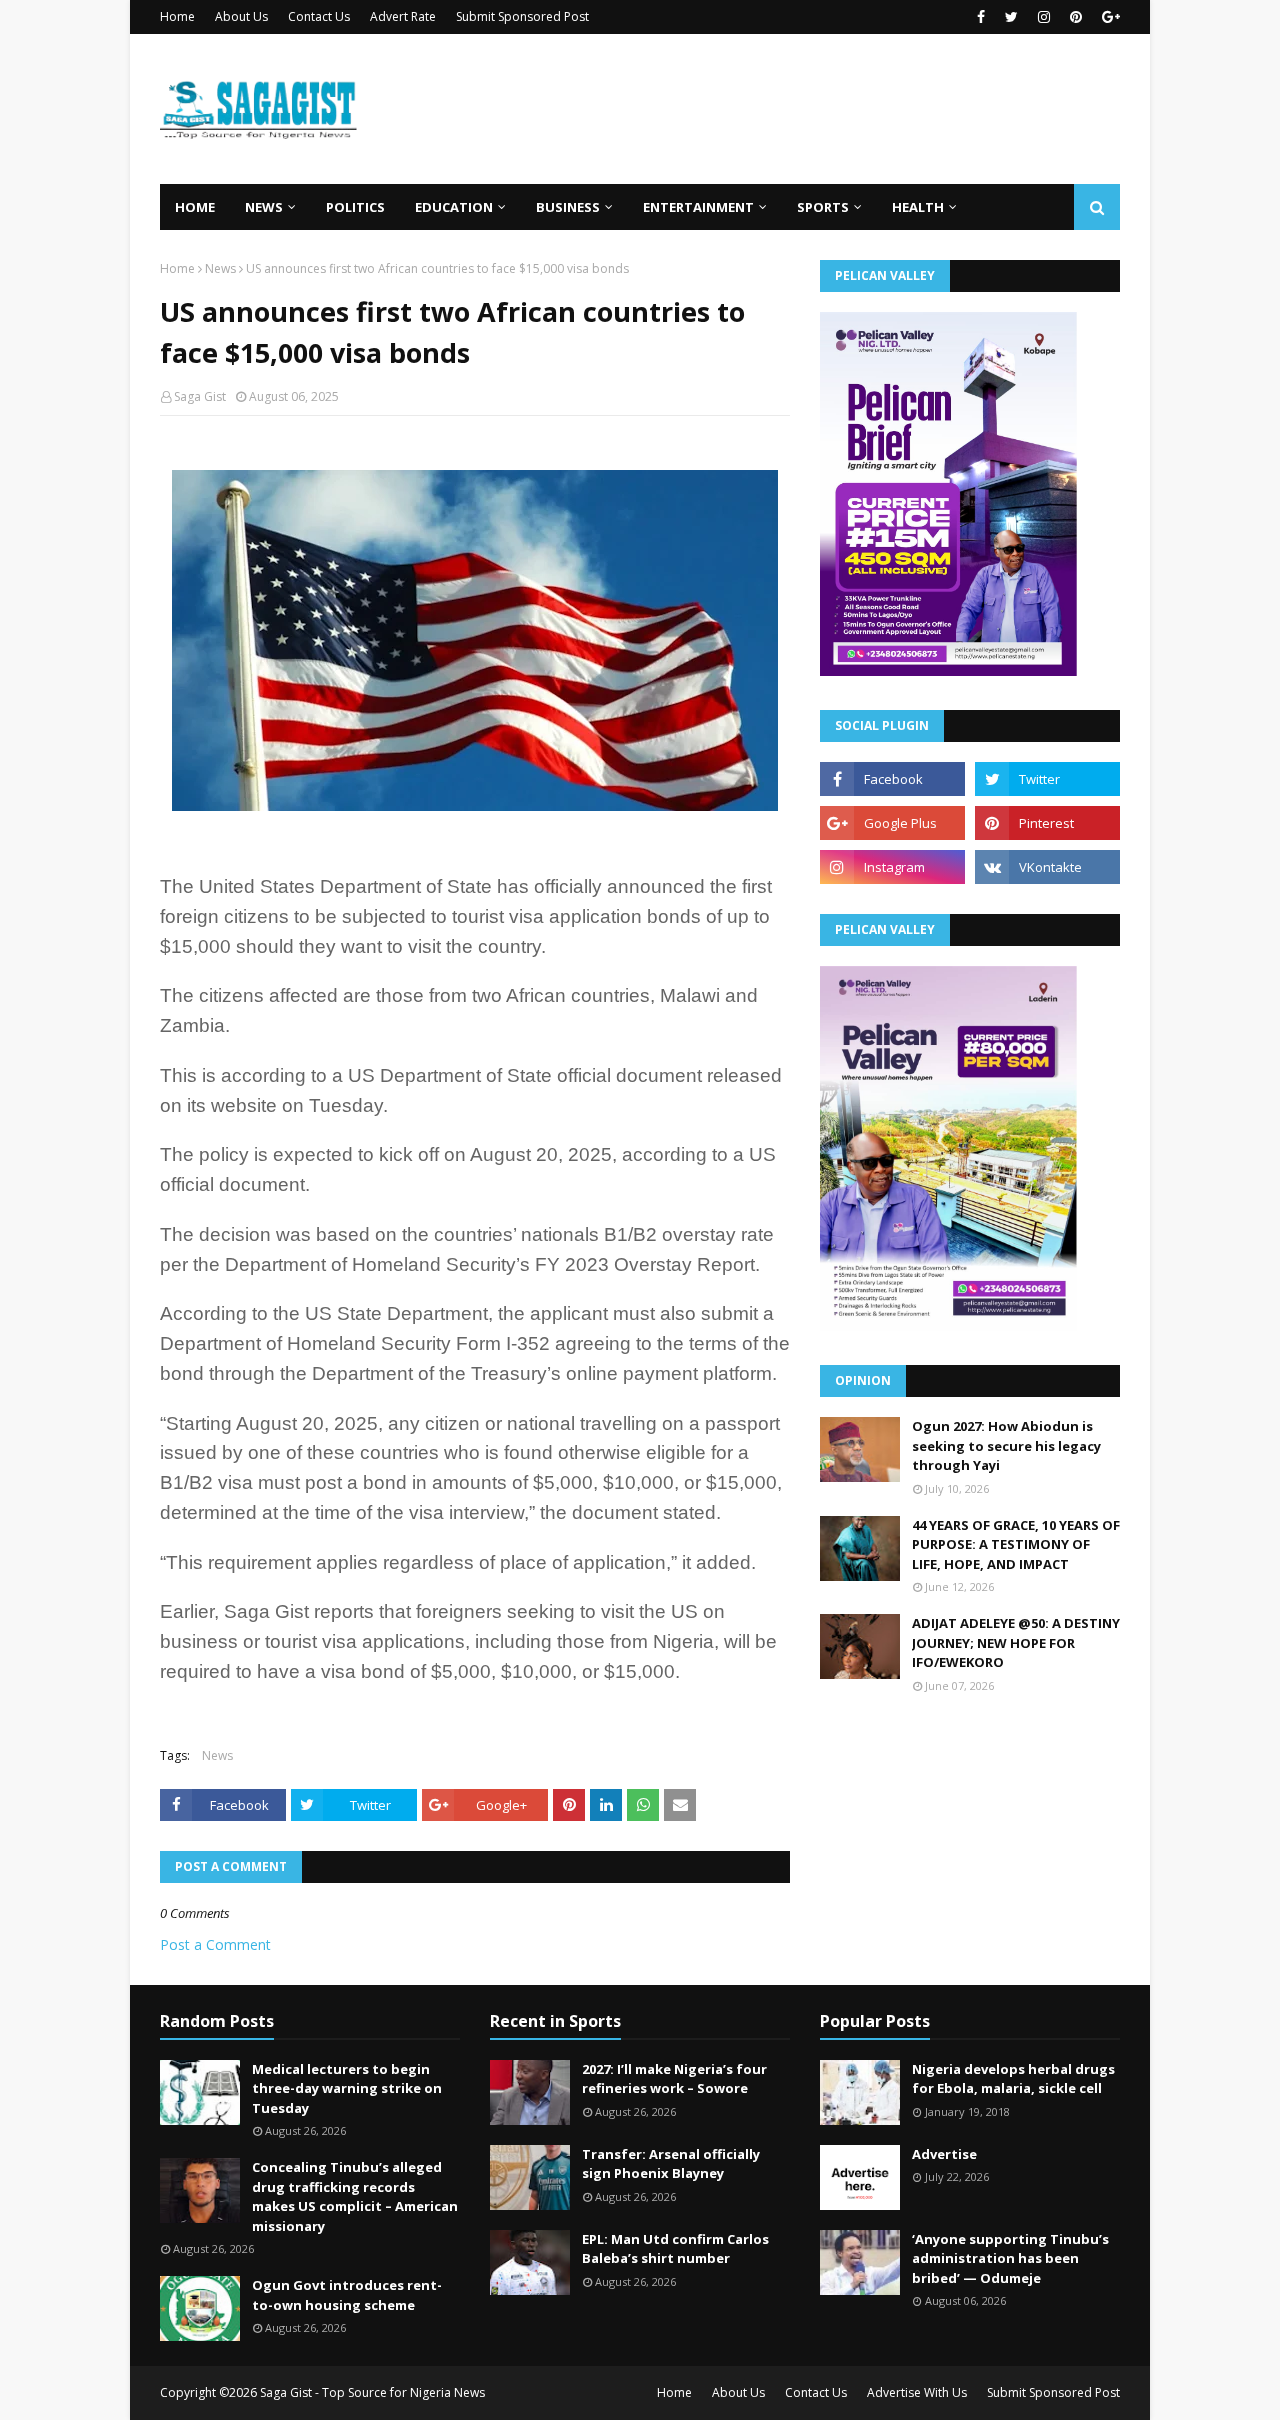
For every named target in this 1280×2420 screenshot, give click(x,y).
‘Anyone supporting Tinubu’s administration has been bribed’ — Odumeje (1010, 2258)
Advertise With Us (917, 2392)
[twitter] (1011, 17)
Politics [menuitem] (355, 207)
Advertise (944, 2154)
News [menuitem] (264, 207)
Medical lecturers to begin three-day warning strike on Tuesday (347, 2088)
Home (177, 16)
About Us (241, 16)
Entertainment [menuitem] (698, 207)
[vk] (1047, 867)
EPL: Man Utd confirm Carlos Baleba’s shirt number (675, 2249)
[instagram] (1044, 17)
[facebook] (981, 17)
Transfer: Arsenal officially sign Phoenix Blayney (671, 2164)
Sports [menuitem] (823, 207)
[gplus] (1108, 17)
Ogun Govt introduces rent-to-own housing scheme (347, 2295)
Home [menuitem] (195, 207)
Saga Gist (200, 396)
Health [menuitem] (918, 207)
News (220, 268)
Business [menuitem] (568, 207)
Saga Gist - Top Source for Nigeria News (372, 2392)
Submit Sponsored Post (522, 16)
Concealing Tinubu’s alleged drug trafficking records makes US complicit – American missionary (355, 2196)
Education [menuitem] (454, 207)
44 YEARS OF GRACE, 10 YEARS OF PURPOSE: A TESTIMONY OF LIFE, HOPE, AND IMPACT (1016, 1544)
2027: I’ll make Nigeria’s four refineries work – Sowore (674, 2079)
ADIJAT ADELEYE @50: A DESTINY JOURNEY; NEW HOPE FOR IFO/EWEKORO (1016, 1642)
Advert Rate (403, 16)
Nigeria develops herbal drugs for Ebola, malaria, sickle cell (1013, 2079)
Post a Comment (215, 1944)
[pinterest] (1076, 17)
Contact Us (319, 16)
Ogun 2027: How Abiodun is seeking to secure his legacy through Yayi (1006, 1445)
